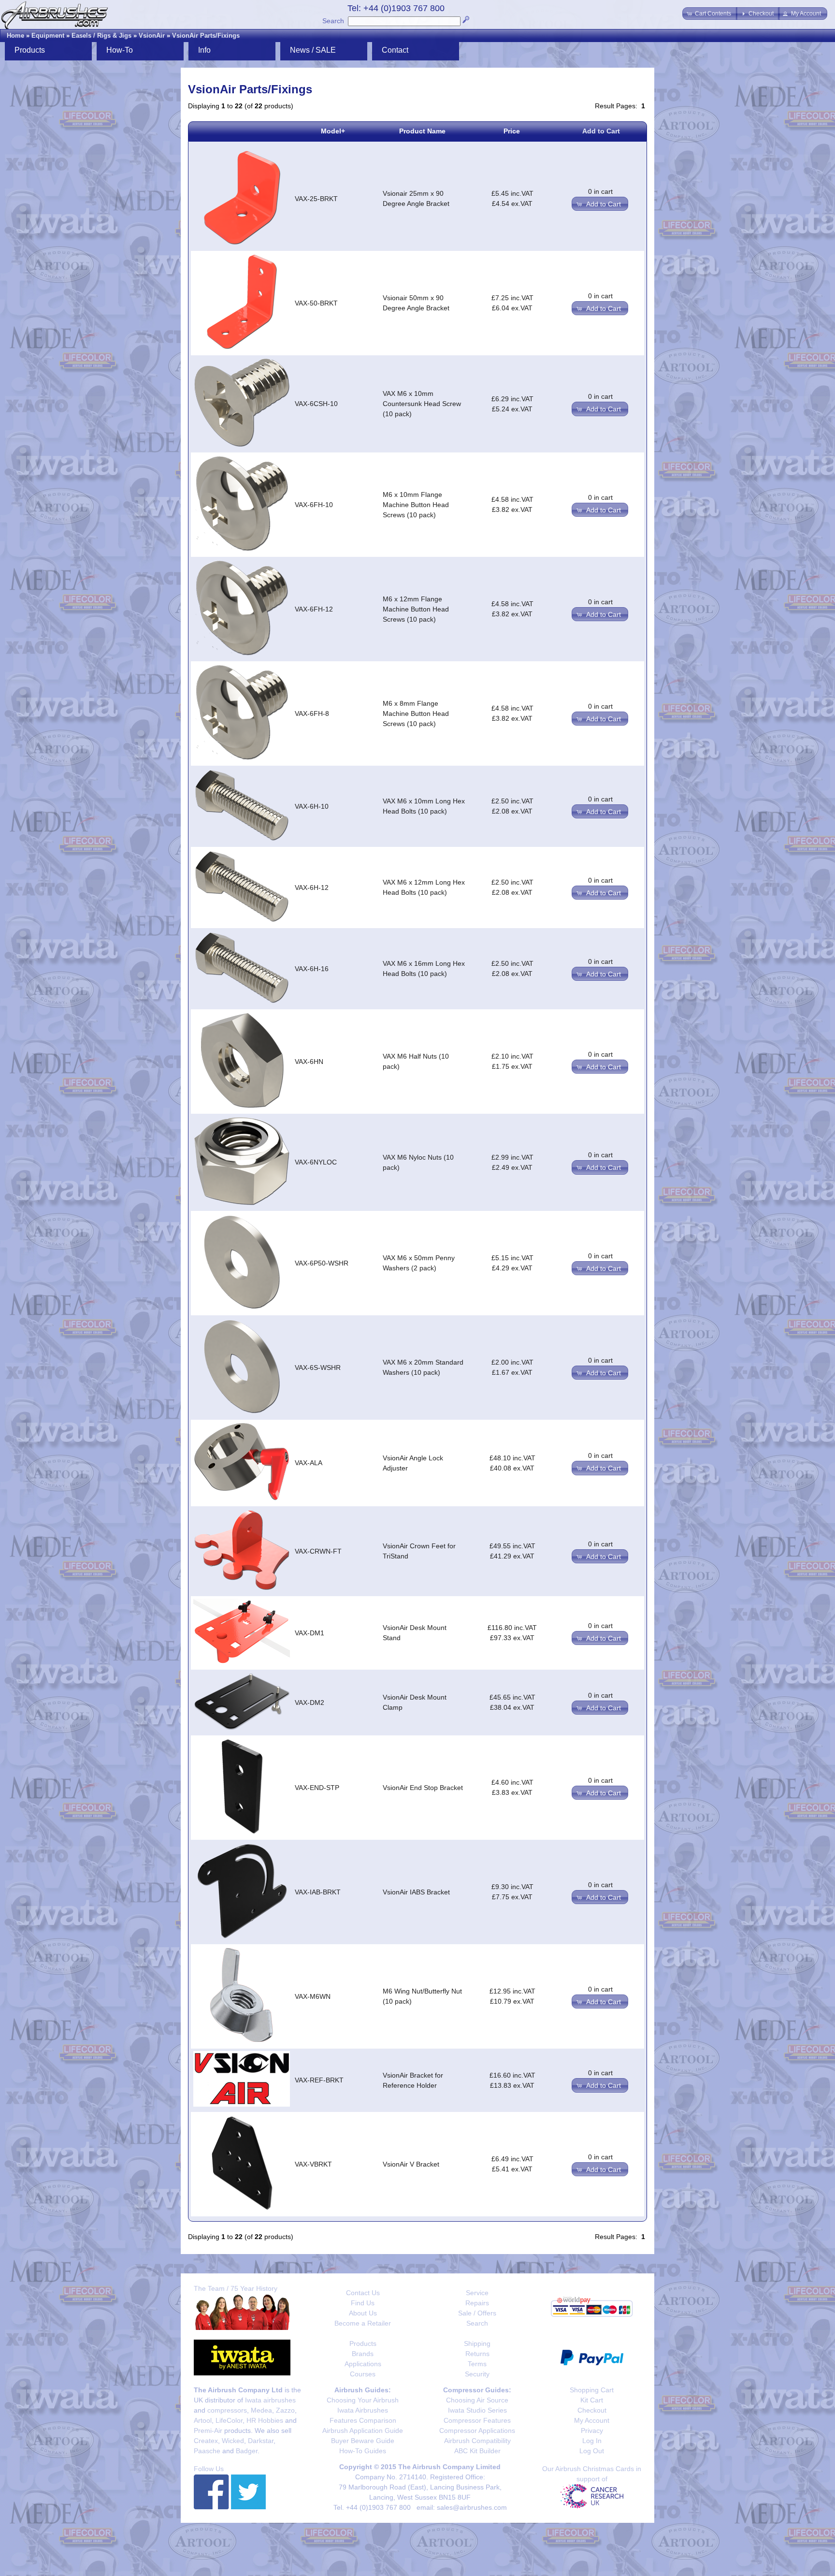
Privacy (592, 2430)
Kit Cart (592, 2400)
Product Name (422, 131)
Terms (477, 2364)
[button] (710, 14)
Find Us (363, 2303)
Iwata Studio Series (477, 2410)
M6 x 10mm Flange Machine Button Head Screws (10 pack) (416, 505)
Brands (363, 2354)
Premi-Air (208, 2430)
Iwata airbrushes (270, 2400)
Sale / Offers (477, 2313)
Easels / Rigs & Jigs (101, 36)
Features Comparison (363, 2420)
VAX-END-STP (317, 1788)
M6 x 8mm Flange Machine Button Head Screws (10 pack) (416, 713)
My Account (592, 2420)
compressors (227, 2410)
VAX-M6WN (313, 1996)
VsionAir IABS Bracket (416, 1892)
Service (477, 2293)
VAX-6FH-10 (314, 505)
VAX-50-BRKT (316, 303)
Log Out (592, 2451)
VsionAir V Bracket (411, 2164)
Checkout (592, 2410)
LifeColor (229, 2420)
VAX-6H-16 (312, 969)
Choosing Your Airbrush (363, 2400)
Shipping (477, 2343)
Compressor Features (477, 2420)
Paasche (207, 2451)
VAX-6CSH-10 (316, 404)
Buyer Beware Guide (363, 2441)
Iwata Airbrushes (363, 2410)
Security (477, 2374)
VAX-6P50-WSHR (322, 1263)
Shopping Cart (592, 2390)
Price (512, 131)
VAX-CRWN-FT (318, 1551)
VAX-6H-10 (312, 806)
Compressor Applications (477, 2430)
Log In (592, 2441)
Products (363, 2343)
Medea (261, 2410)
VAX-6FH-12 (314, 609)
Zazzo (285, 2410)
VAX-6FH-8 (312, 713)
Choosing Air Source (477, 2400)
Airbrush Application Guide (363, 2430)
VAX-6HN (309, 1062)
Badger (247, 2451)
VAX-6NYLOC (316, 1162)
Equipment (48, 36)
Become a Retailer (363, 2323)
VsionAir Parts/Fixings (206, 36)
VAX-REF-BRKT (319, 2080)
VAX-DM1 (310, 1633)
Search (333, 21)
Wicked (233, 2441)
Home (15, 36)
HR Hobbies (265, 2420)
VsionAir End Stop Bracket (423, 1788)
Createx (206, 2441)
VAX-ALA (309, 1463)
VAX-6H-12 (312, 888)
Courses (363, 2374)
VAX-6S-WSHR (318, 1368)
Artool (203, 2420)
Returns (477, 2354)
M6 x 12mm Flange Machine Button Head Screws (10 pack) (416, 609)
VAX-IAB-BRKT (318, 1892)
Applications (363, 2364)
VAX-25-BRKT (316, 199)
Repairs (477, 2303)
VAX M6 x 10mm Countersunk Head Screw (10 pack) (422, 404)
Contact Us (363, 2293)
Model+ (333, 131)
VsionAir (152, 36)
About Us (363, 2313)
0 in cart (600, 191)
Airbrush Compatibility (477, 2441)
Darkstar (261, 2441)
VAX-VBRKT (313, 2164)
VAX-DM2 (310, 1703)
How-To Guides (363, 2451)
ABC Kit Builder (477, 2451)
